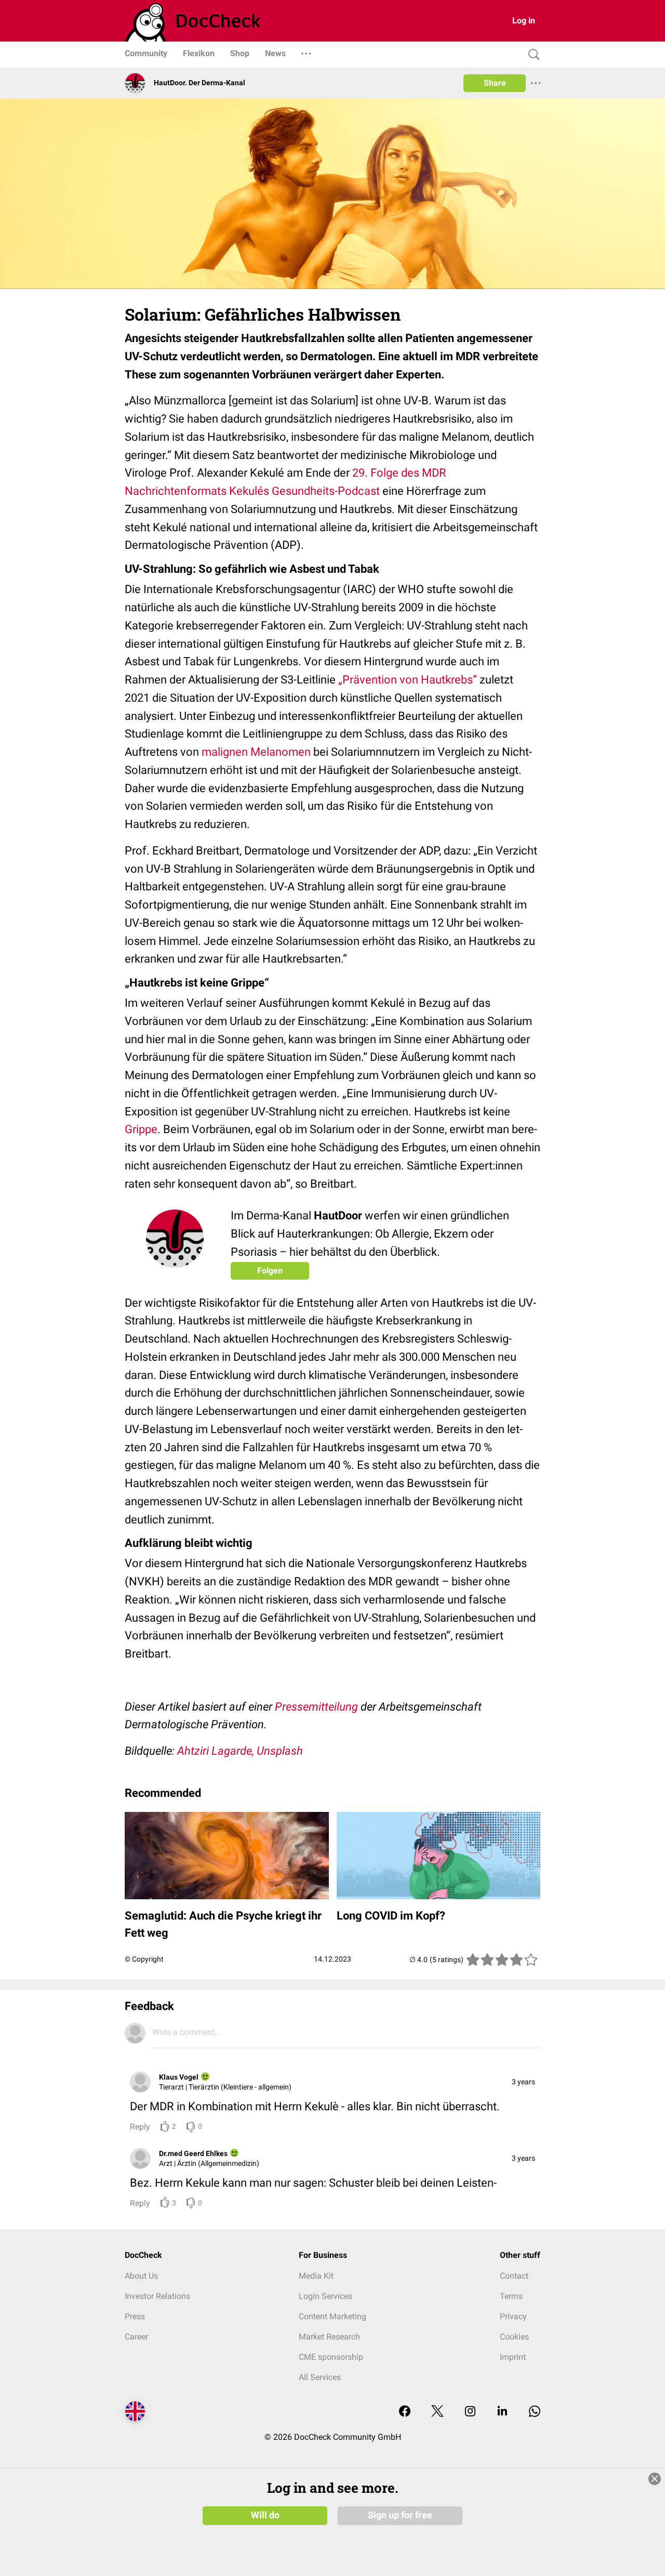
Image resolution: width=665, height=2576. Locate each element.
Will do (265, 2515)
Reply (140, 2127)
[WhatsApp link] (535, 2412)
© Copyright (144, 1959)
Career (136, 2337)
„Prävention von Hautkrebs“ (408, 680)
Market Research (329, 2337)
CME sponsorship (331, 2357)
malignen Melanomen (256, 752)
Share (495, 83)
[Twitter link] (437, 2412)
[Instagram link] (470, 2412)
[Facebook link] (405, 2412)
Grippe (141, 1129)
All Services (320, 2377)
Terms (511, 2296)
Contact (514, 2276)
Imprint (513, 2357)
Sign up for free (400, 2515)
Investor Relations (157, 2296)
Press (135, 2316)
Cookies (514, 2337)
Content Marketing (332, 2316)
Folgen (270, 1271)
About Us (141, 2276)
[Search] (531, 55)
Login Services (325, 2296)
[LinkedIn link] (502, 2412)
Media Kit (316, 2276)
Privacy (513, 2316)
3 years (523, 2082)
